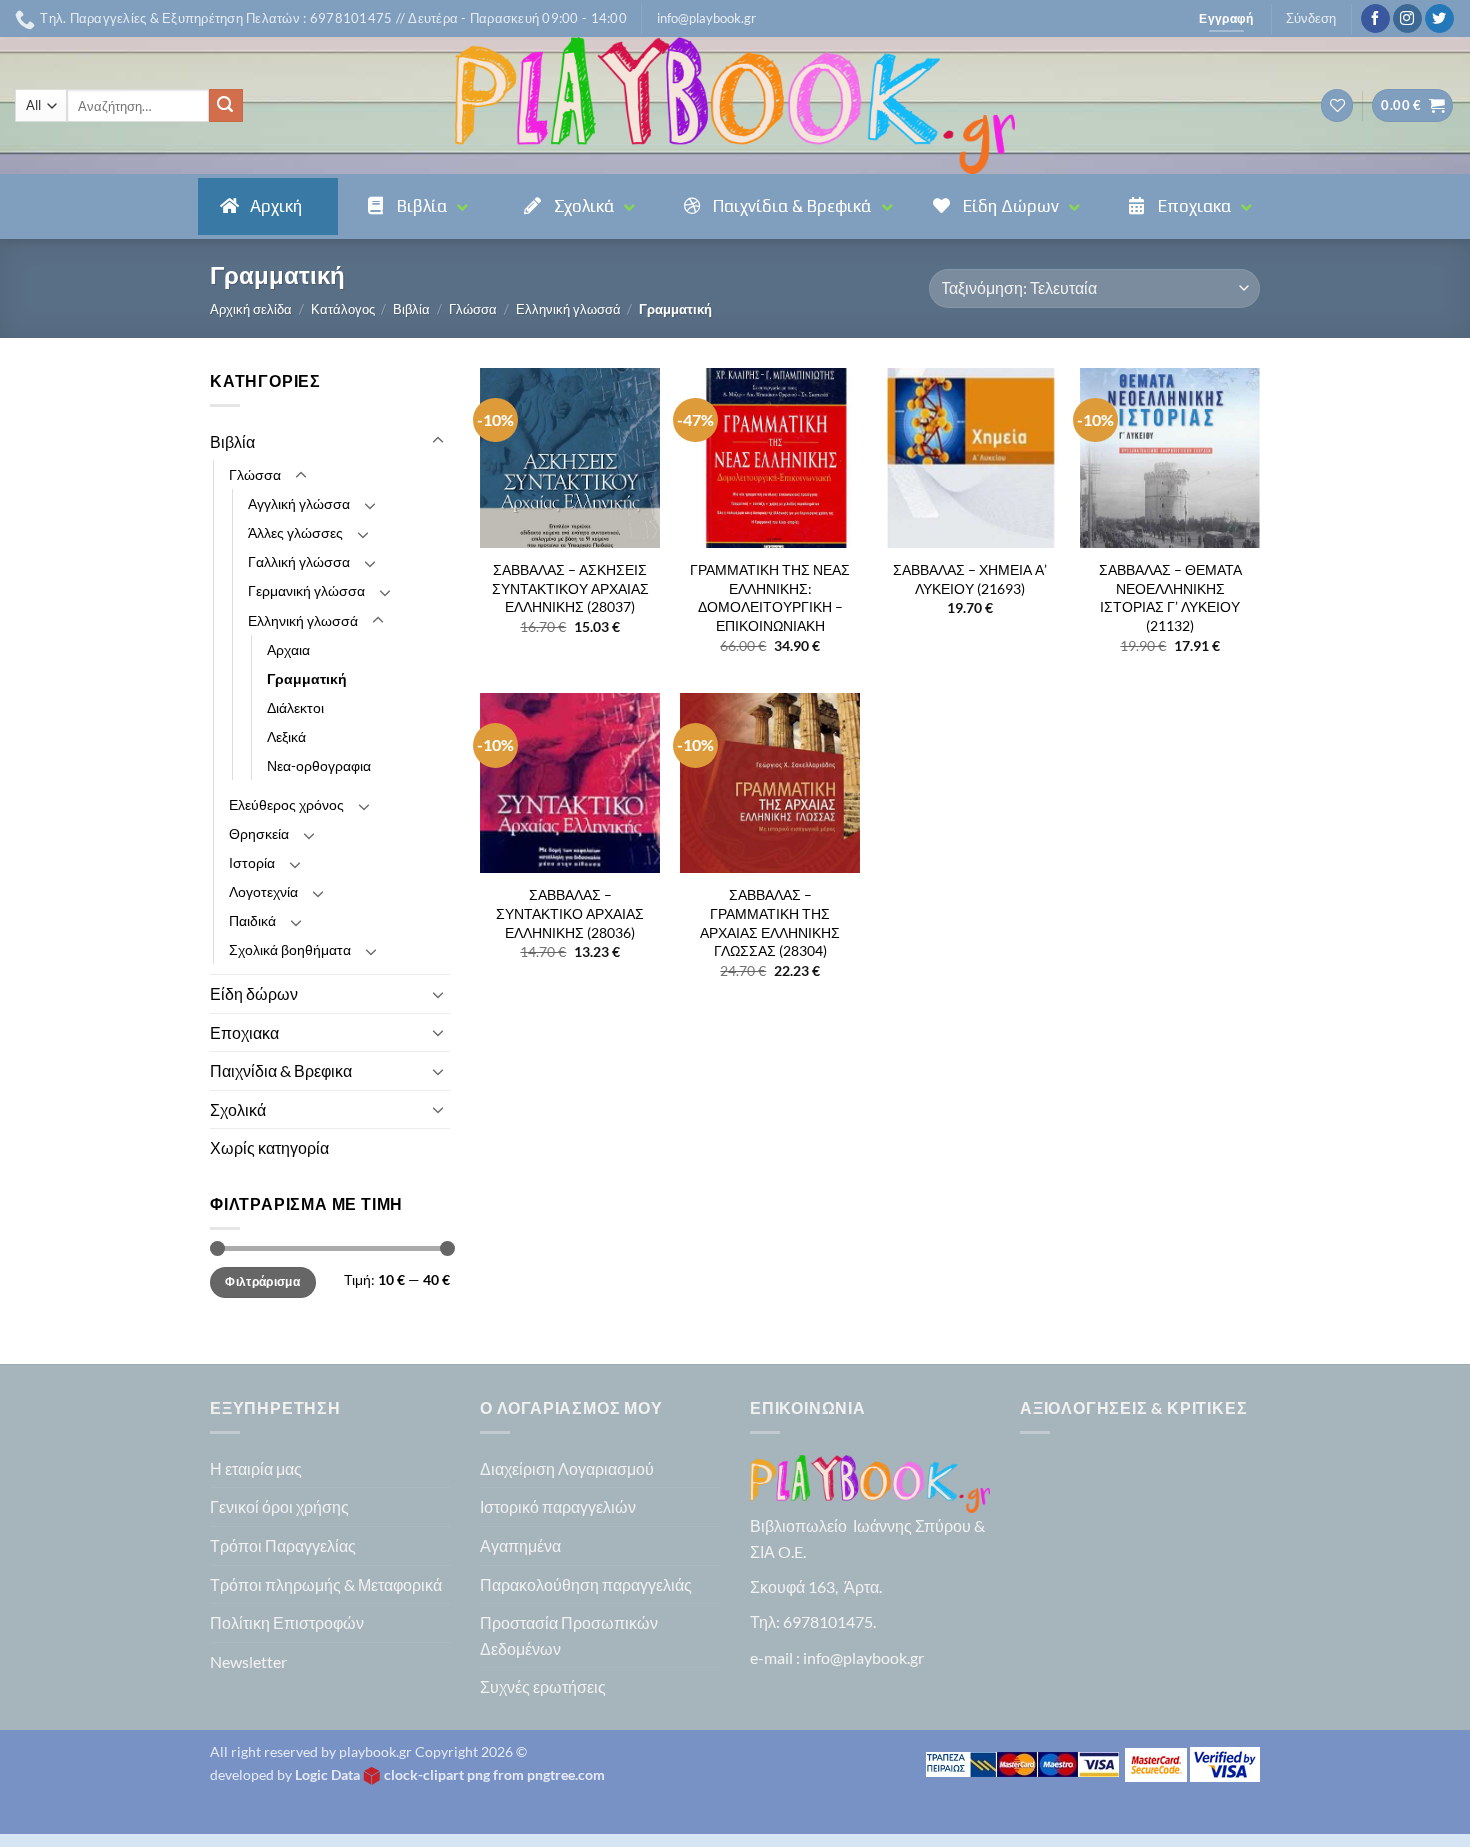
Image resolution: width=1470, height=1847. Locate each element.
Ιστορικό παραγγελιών (558, 1506)
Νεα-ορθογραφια (319, 765)
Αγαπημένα (520, 1545)
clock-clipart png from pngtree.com (494, 1774)
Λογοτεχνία (263, 891)
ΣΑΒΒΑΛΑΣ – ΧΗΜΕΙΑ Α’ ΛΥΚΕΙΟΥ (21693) (970, 579)
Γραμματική (307, 678)
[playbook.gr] (735, 105)
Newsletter (248, 1661)
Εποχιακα (244, 1032)
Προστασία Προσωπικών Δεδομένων (569, 1635)
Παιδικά (252, 920)
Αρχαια (288, 649)
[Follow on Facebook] (1375, 19)
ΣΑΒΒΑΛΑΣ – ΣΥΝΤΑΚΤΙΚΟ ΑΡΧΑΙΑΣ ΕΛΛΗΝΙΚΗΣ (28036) (570, 913)
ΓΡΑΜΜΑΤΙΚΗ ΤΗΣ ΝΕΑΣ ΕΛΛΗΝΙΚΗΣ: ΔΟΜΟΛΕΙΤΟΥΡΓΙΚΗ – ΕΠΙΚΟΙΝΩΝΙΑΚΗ (770, 597)
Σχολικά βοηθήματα (290, 949)
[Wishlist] (1337, 105)
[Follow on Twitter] (1439, 19)
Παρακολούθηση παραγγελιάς (586, 1584)
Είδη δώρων (254, 993)
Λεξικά (286, 736)
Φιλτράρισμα (262, 1281)
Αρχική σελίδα (251, 309)
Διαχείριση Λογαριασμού (567, 1468)
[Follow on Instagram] (1407, 19)
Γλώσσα (473, 309)
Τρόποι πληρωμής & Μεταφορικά (326, 1584)
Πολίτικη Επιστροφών (287, 1622)
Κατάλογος (343, 309)
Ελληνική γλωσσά (568, 309)
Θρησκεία (259, 833)
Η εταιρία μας (256, 1468)
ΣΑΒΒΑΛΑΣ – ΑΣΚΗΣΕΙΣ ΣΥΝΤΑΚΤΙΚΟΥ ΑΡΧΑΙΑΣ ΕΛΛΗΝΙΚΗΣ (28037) (570, 588)
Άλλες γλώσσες (295, 532)
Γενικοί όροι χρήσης (279, 1506)
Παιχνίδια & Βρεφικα (281, 1070)
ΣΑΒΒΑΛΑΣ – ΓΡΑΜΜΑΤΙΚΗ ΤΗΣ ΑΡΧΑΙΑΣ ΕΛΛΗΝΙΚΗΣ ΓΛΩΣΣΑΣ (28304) (770, 922)
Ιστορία (252, 862)
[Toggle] (438, 441)
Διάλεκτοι (295, 707)
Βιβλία (411, 309)
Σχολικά (238, 1109)
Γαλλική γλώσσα (299, 561)
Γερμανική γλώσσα (306, 590)
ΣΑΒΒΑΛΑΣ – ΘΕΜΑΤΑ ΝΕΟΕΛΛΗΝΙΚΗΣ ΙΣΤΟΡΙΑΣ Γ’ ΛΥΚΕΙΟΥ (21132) (1170, 597)
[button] (706, 18)
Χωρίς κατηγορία (269, 1147)
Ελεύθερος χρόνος (286, 804)
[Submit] (226, 106)
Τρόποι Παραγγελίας (283, 1545)
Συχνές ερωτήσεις (543, 1686)
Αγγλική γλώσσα (299, 503)
